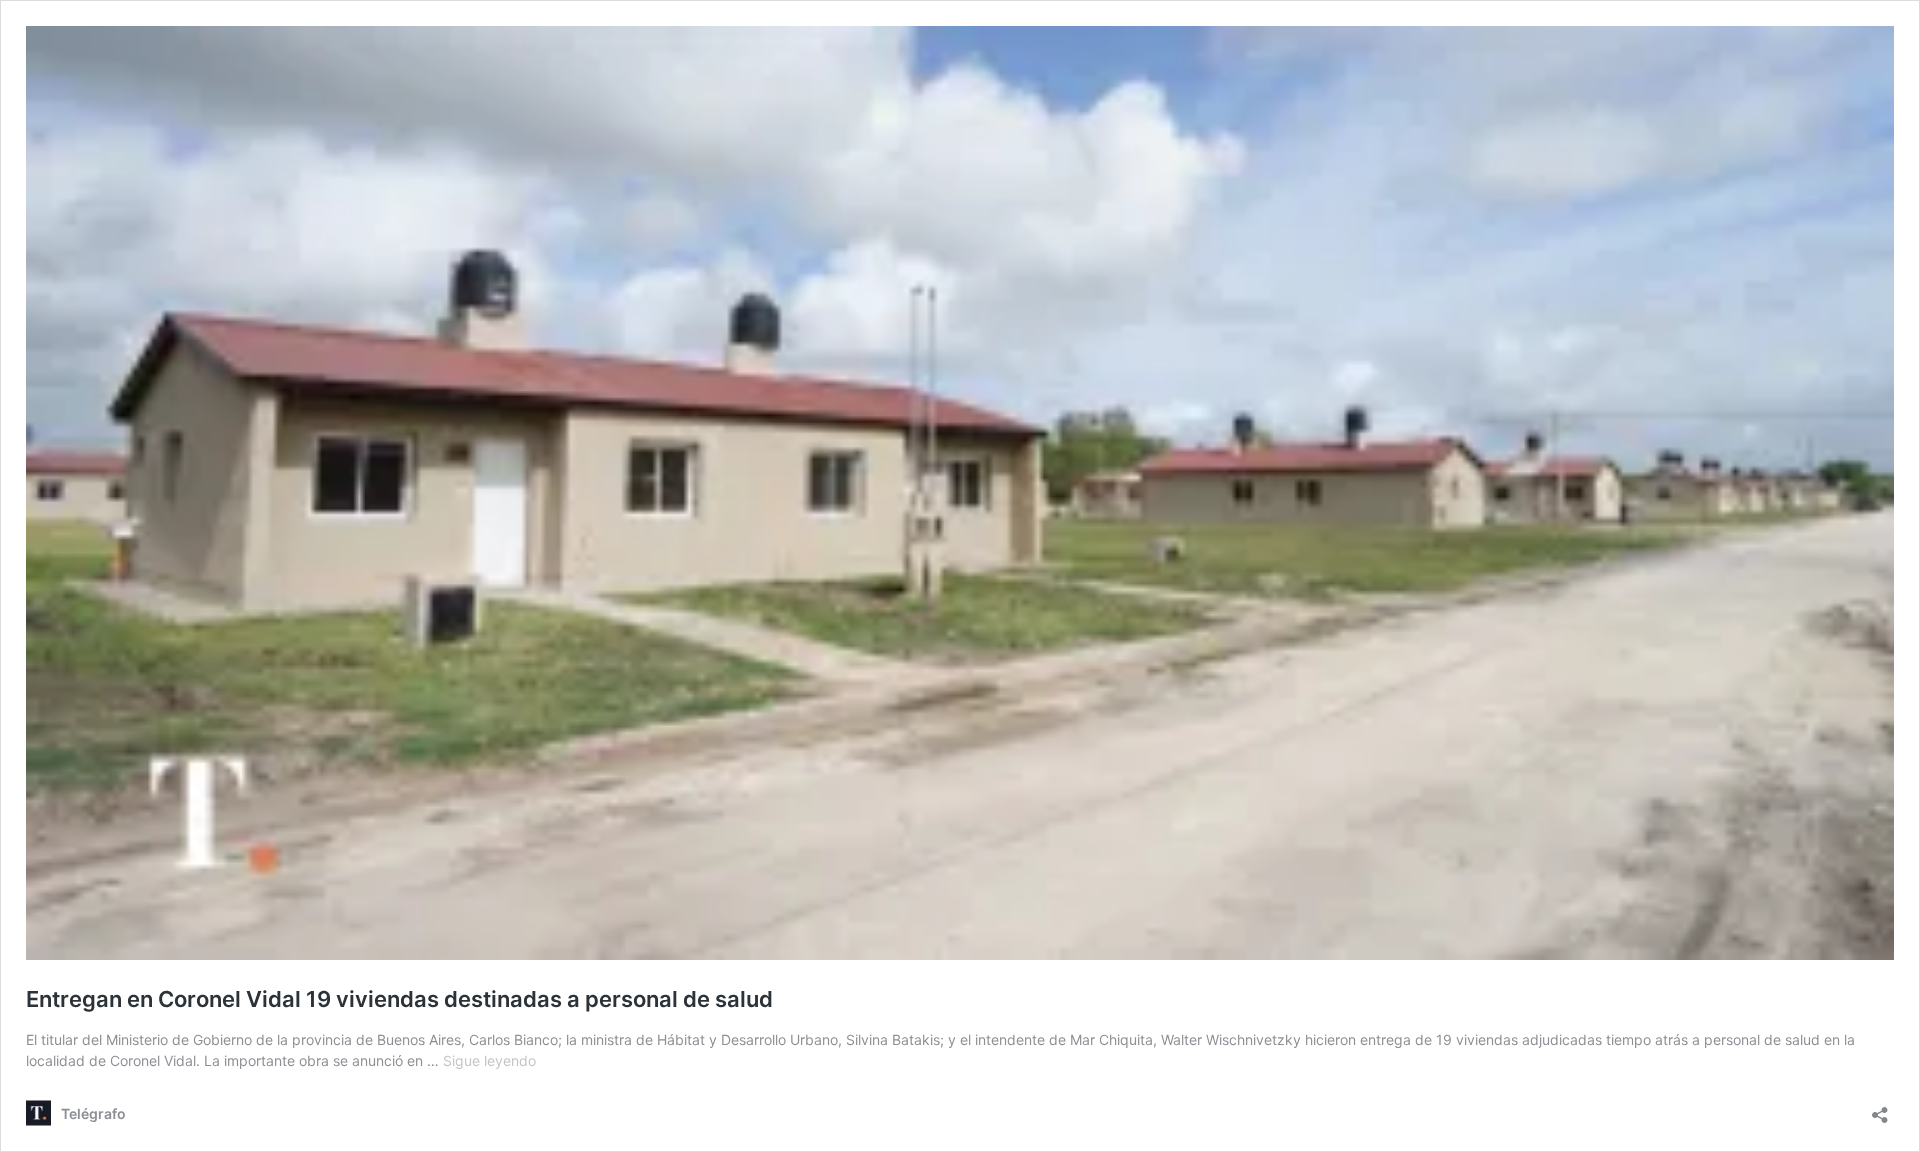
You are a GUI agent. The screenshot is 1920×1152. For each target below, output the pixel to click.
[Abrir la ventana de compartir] (1880, 1108)
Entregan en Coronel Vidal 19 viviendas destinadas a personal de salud (399, 999)
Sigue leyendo (489, 1060)
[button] (960, 493)
